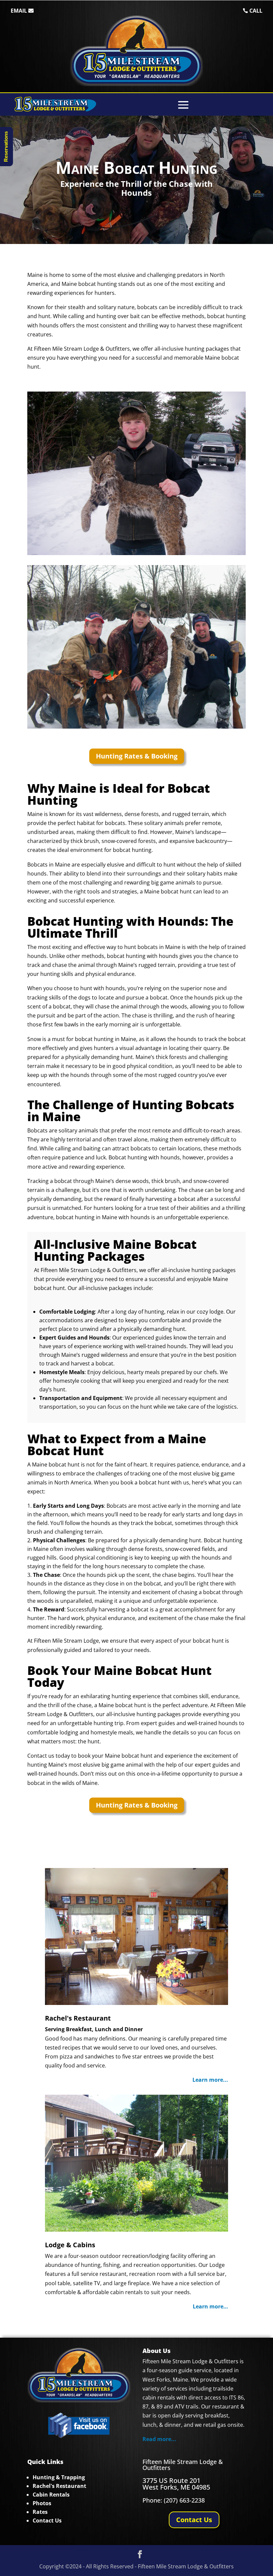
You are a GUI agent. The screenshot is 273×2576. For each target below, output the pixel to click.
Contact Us (194, 2520)
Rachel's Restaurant (78, 2018)
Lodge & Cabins (70, 2245)
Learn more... (210, 2080)
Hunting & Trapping (59, 2477)
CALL (256, 11)
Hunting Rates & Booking (137, 756)
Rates (40, 2512)
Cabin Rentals (51, 2495)
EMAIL (19, 11)
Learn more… (210, 2306)
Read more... (159, 2439)
